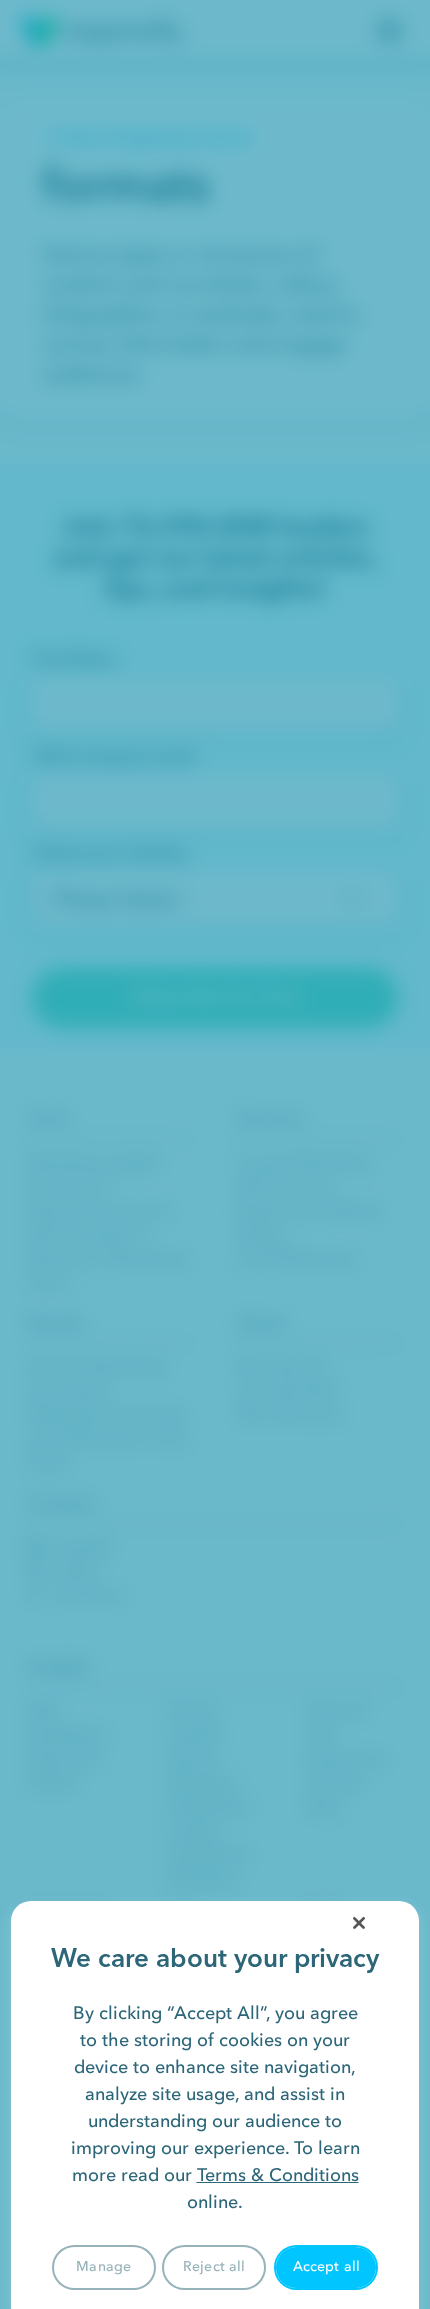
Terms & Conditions (278, 2175)
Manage (103, 2266)
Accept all (326, 2266)
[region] (215, 2105)
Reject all (214, 2266)
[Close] (359, 1923)
